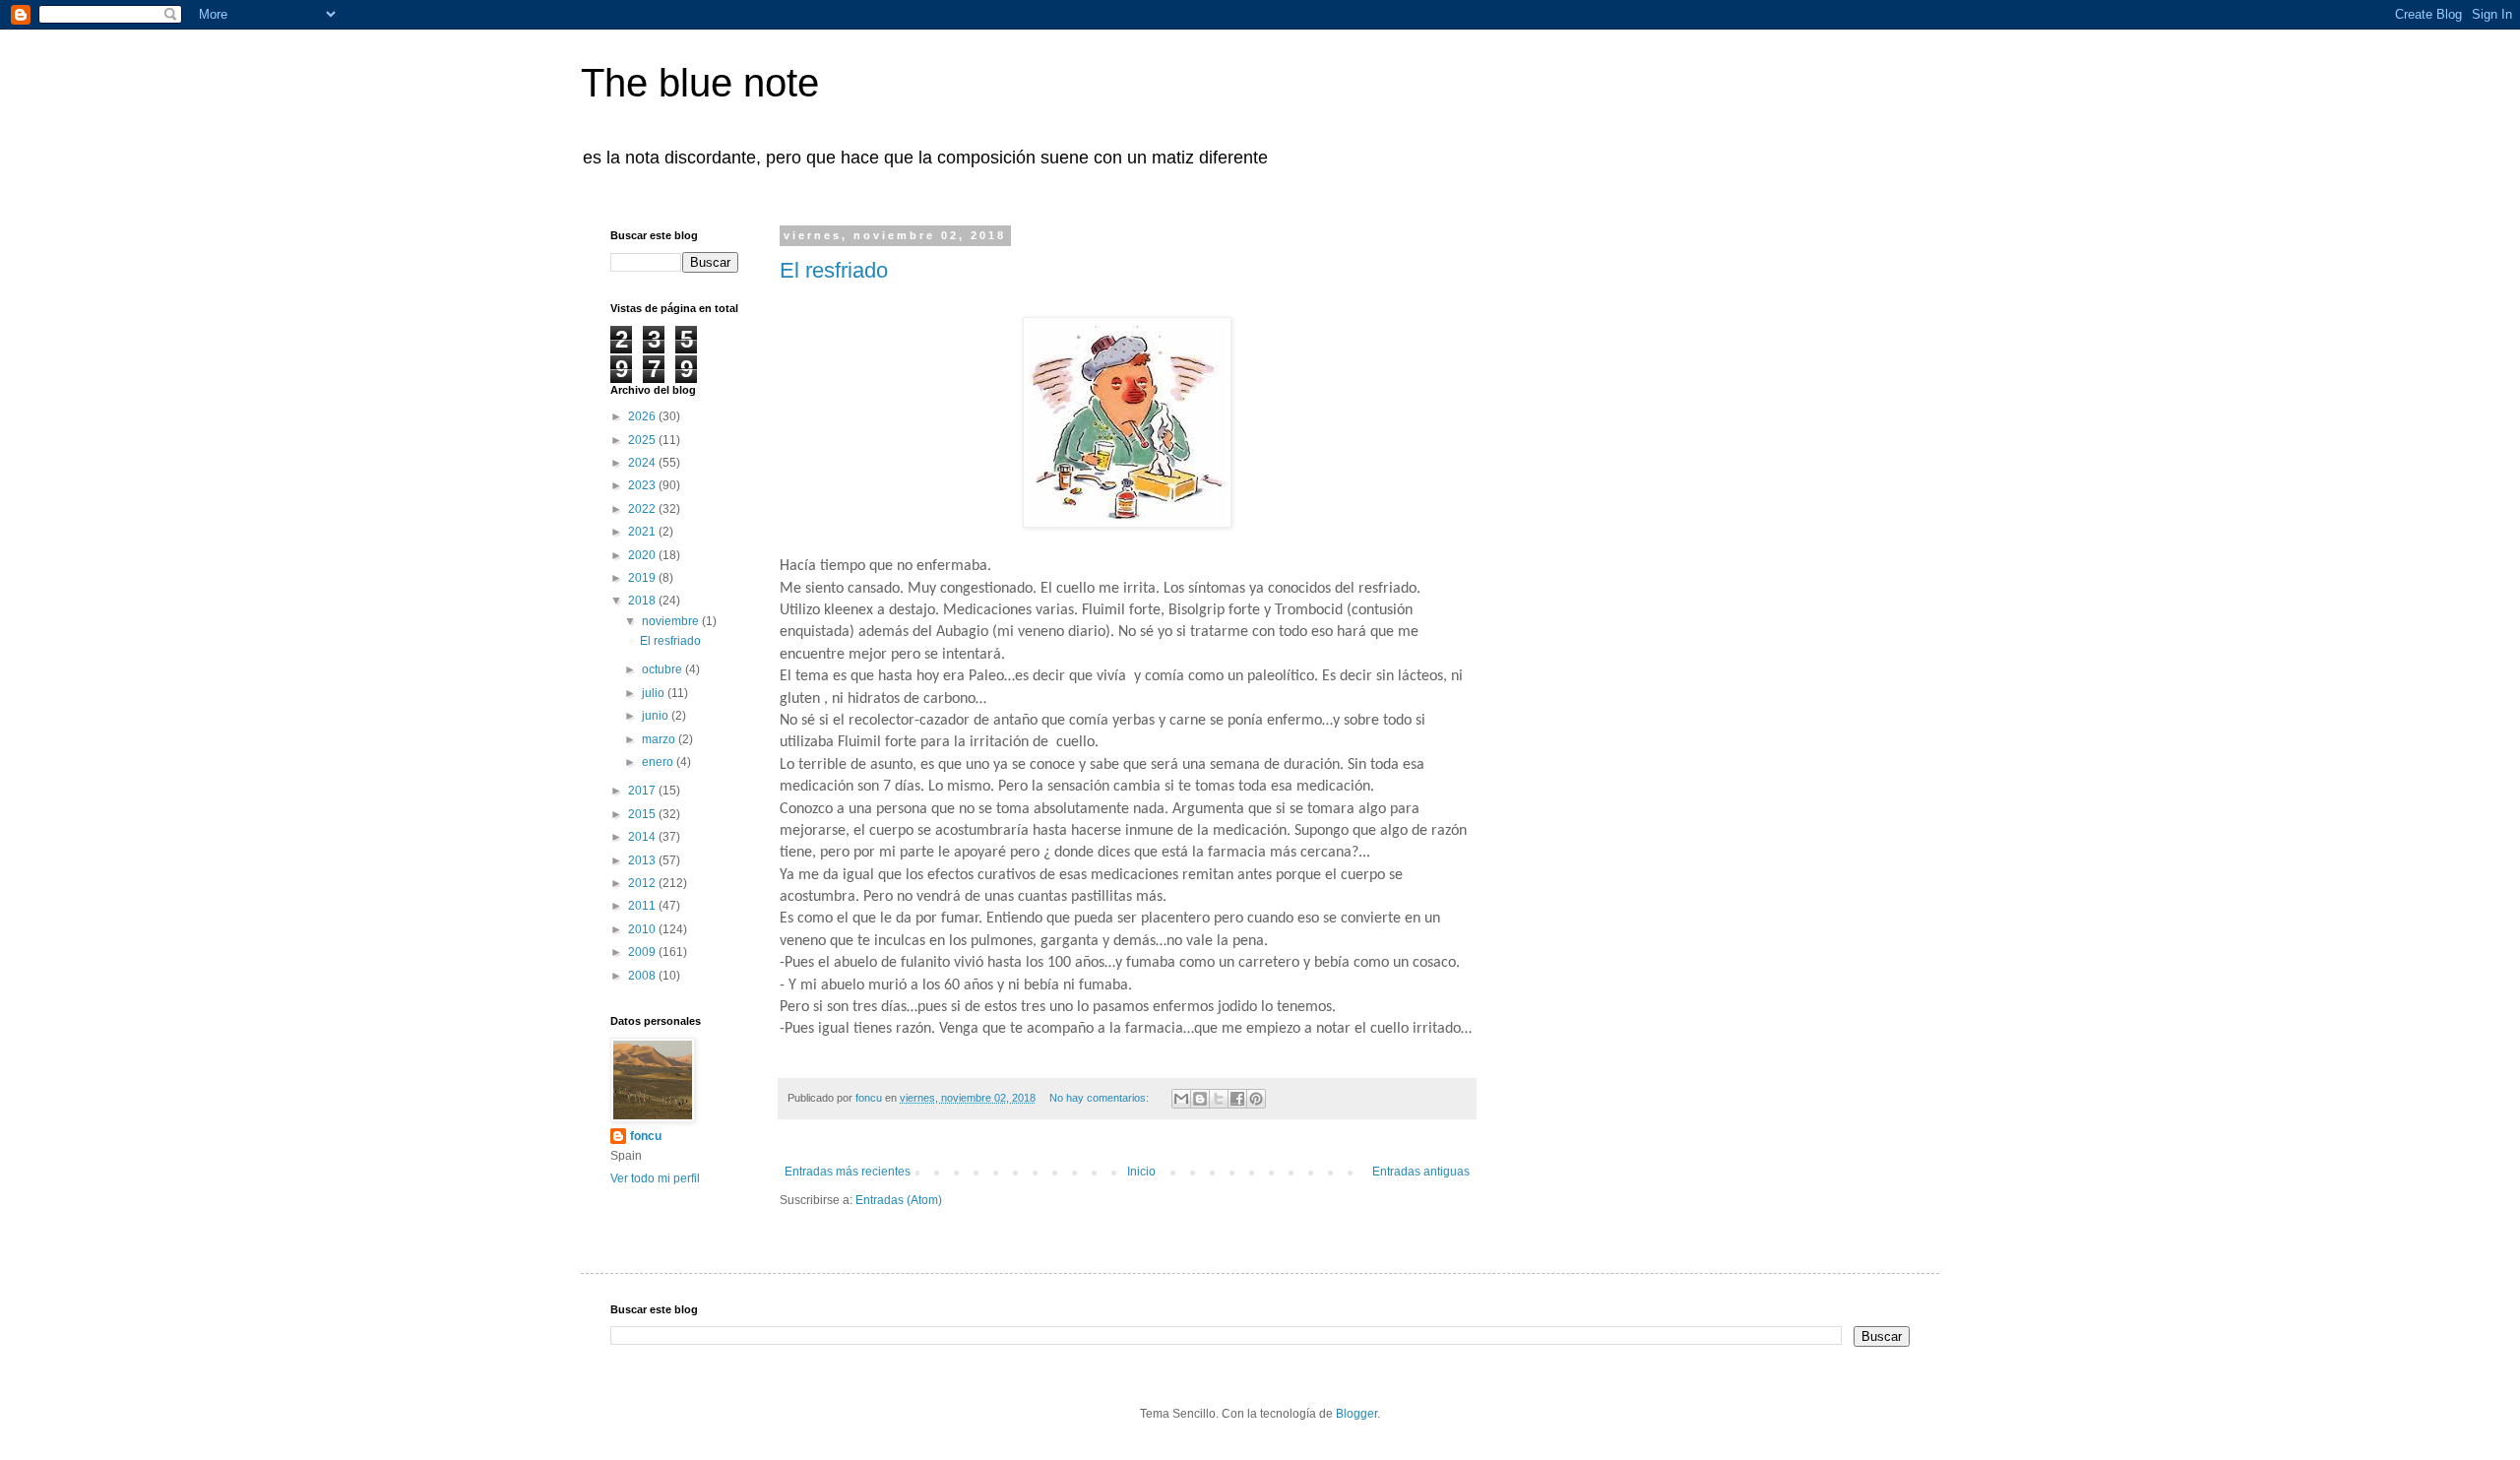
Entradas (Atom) (899, 1200)
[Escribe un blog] (1200, 1099)
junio (657, 716)
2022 (643, 509)
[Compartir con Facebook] (1237, 1099)
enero (659, 762)
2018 (643, 601)
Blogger (1356, 1414)
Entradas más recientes (848, 1172)
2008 (643, 976)
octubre (663, 669)
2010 (643, 929)
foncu (646, 1136)
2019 (643, 578)
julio (655, 693)
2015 (643, 814)
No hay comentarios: (1101, 1098)
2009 (643, 952)
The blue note (700, 83)
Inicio (1141, 1172)
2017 (643, 791)
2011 (643, 906)
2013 (643, 860)
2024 (643, 463)
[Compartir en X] (1219, 1099)
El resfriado (834, 270)
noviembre (672, 621)
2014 (643, 837)
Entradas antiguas (1421, 1172)
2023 (643, 485)
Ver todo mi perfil (655, 1178)
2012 (643, 883)
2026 (643, 416)
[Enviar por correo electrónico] (1181, 1099)
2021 (643, 532)
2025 (643, 440)
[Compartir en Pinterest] (1256, 1099)
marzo (660, 739)
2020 (643, 555)
